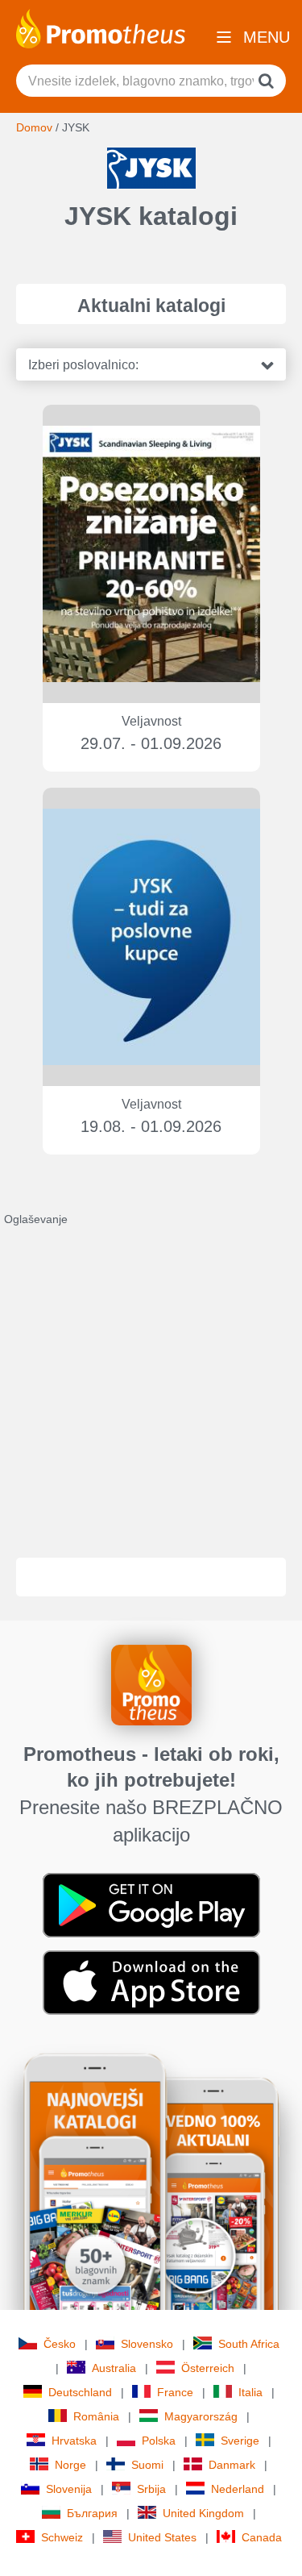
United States (162, 2537)
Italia (250, 2392)
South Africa (249, 2344)
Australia (114, 2368)
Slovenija (69, 2489)
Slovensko (147, 2344)
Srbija (151, 2489)
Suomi (147, 2465)
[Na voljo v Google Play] (151, 1904)
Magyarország (201, 2416)
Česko (60, 2344)
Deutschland (80, 2392)
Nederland (238, 2489)
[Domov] (101, 27)
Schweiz (62, 2537)
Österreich (208, 2368)
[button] (151, 364)
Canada (262, 2537)
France (175, 2392)
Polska (159, 2441)
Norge (70, 2465)
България (92, 2513)
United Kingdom (203, 2513)
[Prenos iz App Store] (151, 1982)
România (96, 2416)
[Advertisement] (151, 1378)
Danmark (232, 2465)
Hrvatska (74, 2441)
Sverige (240, 2441)
